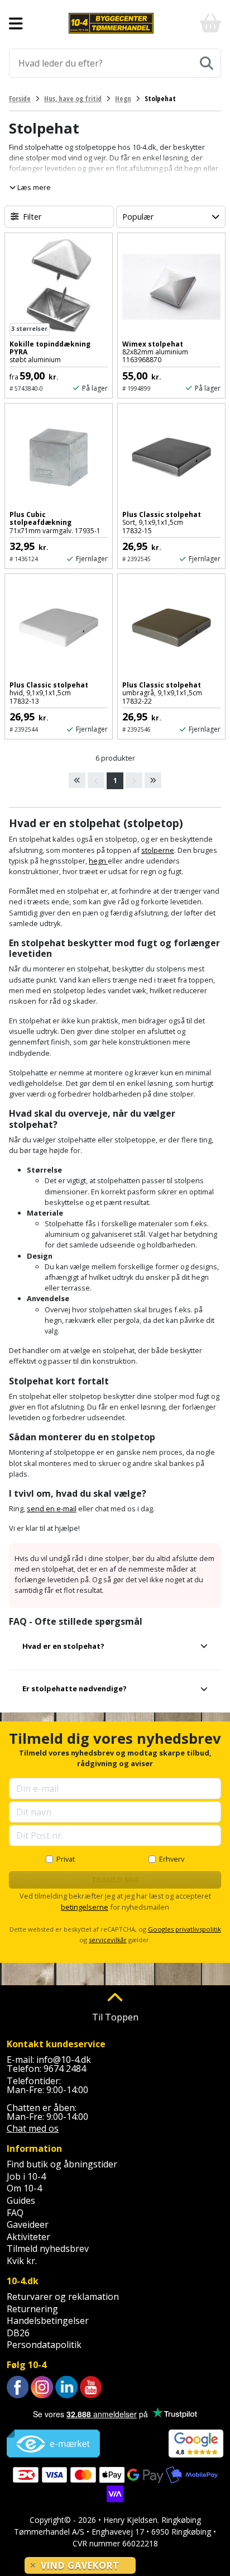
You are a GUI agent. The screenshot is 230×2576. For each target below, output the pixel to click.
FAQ (15, 2213)
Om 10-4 (24, 2188)
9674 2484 (65, 2069)
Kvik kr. (22, 2261)
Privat (66, 1859)
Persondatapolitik (44, 2345)
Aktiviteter (28, 2237)
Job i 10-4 (26, 2176)
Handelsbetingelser (48, 2321)
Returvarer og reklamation (63, 2297)
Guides (21, 2200)
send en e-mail (52, 1508)
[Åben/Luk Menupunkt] (16, 23)
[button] (115, 1651)
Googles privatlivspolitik (185, 1929)
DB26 (18, 2333)
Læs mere (33, 187)
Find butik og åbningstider (62, 2164)
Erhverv (172, 1859)
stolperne (158, 850)
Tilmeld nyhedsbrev (48, 2248)
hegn (98, 861)
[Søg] (207, 63)
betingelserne (85, 1907)
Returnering (32, 2309)
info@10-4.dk (64, 2060)
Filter (32, 217)
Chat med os (33, 2128)
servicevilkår (108, 1940)
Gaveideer (28, 2224)
